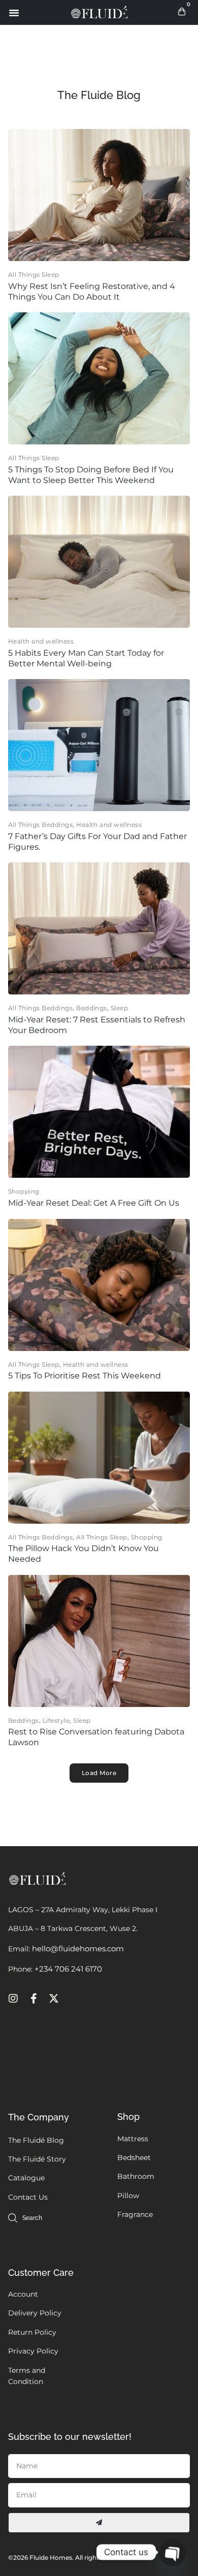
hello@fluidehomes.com (78, 1949)
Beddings (92, 1008)
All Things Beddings (40, 825)
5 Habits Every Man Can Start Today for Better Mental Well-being (86, 658)
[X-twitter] (54, 1999)
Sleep (119, 1008)
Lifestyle (56, 1720)
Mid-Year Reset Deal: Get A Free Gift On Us (94, 1203)
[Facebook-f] (34, 1999)
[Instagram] (13, 1999)
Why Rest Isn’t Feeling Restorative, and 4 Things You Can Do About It (92, 292)
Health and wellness (41, 641)
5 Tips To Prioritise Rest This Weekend (85, 1376)
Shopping (24, 1191)
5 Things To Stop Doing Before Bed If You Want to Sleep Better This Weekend (91, 475)
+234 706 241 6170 (68, 1969)
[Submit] (99, 2523)
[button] (14, 13)
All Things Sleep (34, 275)
